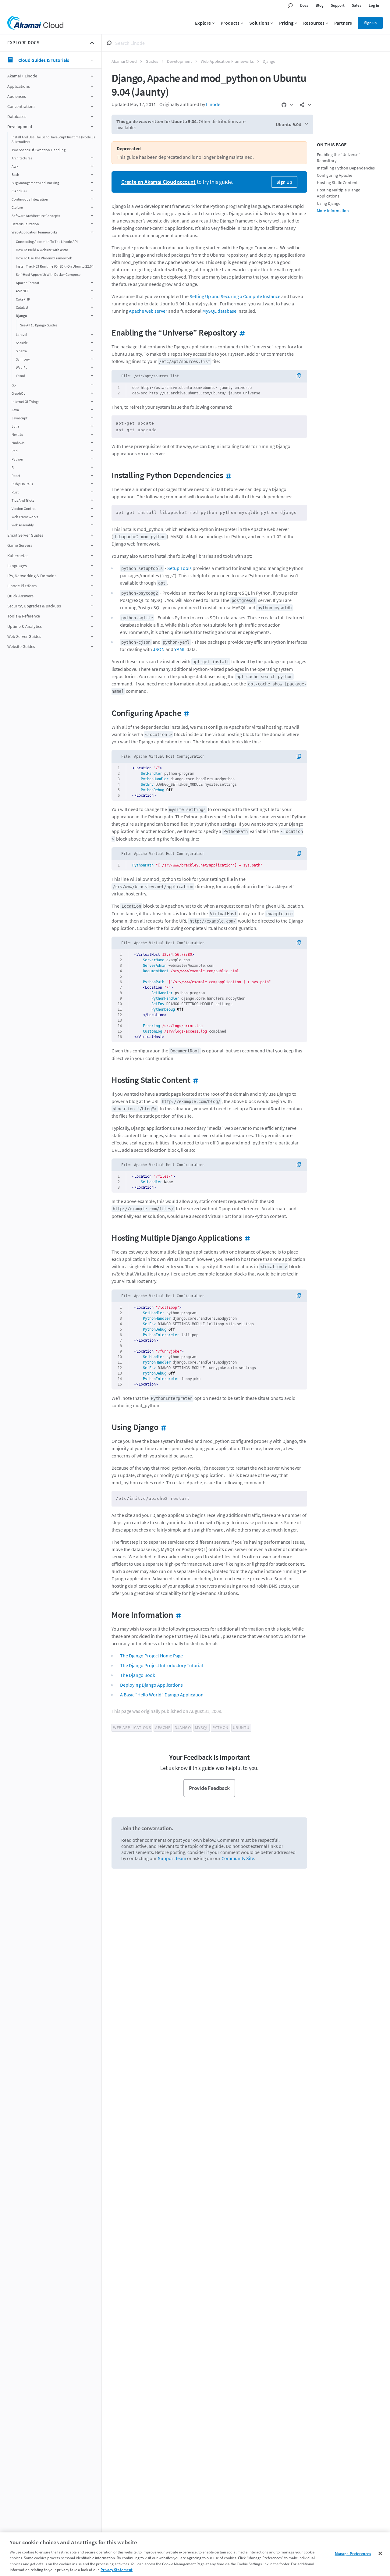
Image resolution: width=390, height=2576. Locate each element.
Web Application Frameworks (227, 61)
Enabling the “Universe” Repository (339, 158)
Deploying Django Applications (151, 1685)
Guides (152, 61)
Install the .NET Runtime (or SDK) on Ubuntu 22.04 (55, 266)
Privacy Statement (117, 2570)
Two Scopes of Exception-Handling (39, 150)
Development (179, 61)
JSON (159, 649)
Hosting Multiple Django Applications (339, 193)
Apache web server (148, 311)
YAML (180, 649)
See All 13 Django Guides (39, 325)
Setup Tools (179, 568)
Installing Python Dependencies (346, 168)
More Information (333, 211)
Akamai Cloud (124, 61)
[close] (92, 43)
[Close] (380, 2553)
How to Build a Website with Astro (42, 250)
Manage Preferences (353, 2554)
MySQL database (219, 311)
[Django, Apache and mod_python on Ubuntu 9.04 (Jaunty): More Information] (177, 1615)
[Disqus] (209, 1957)
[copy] (301, 376)
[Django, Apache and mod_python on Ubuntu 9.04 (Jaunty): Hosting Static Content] (194, 1080)
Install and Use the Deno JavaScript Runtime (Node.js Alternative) (53, 139)
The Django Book (138, 1675)
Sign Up (284, 182)
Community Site (238, 1858)
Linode (213, 104)
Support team (172, 1858)
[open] (92, 76)
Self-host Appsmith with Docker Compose (48, 274)
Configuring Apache (335, 175)
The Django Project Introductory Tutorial (161, 1665)
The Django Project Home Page (151, 1656)
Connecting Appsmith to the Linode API (47, 242)
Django (269, 61)
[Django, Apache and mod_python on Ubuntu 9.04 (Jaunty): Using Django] (162, 1427)
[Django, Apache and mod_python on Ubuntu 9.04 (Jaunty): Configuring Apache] (185, 713)
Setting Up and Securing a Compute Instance (235, 296)
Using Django (329, 203)
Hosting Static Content (337, 183)
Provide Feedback (209, 1788)
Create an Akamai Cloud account (158, 182)
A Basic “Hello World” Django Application (162, 1695)
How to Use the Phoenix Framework (44, 258)
